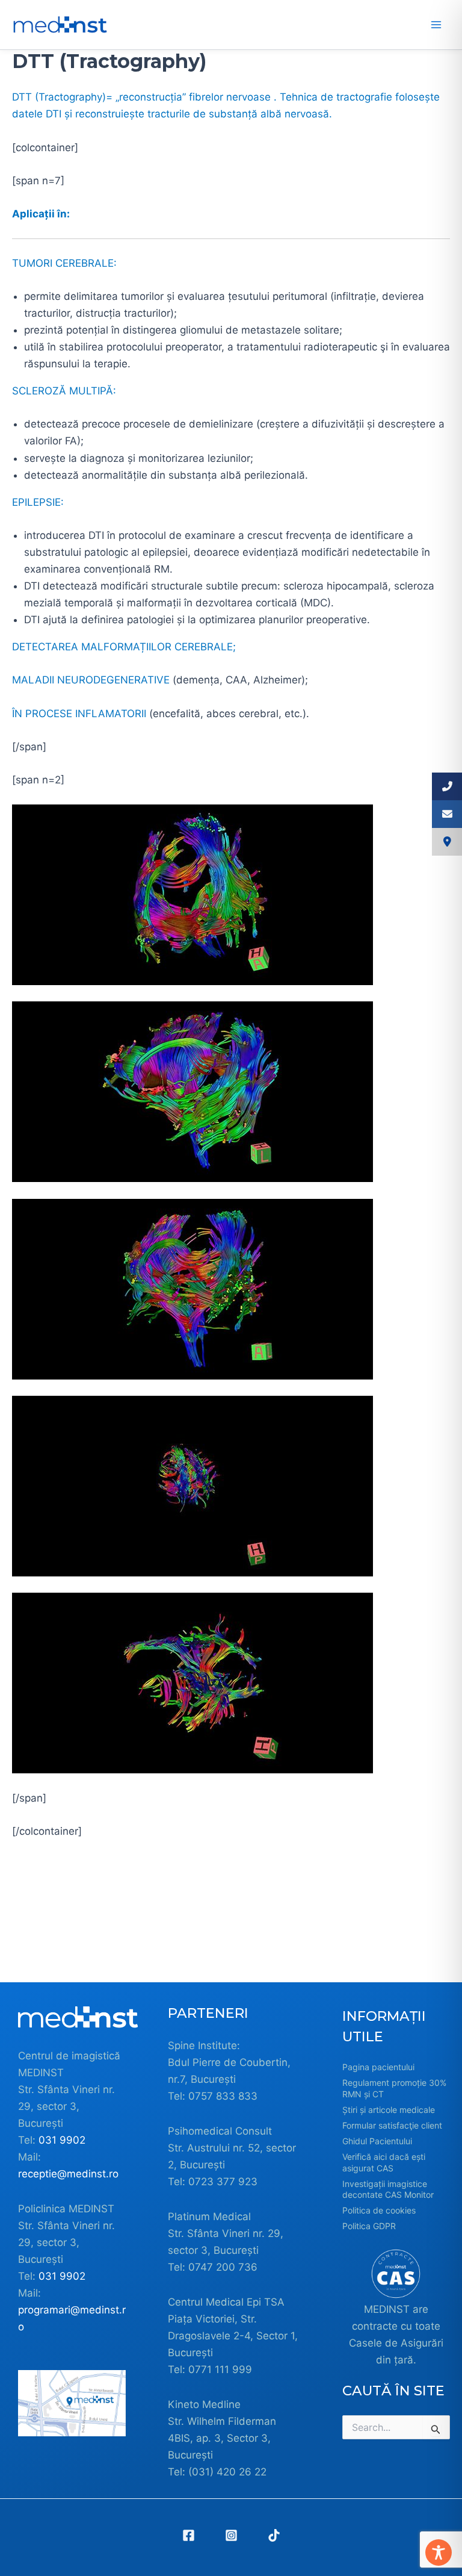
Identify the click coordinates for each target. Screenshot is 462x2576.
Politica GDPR (369, 2226)
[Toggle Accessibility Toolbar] (439, 2553)
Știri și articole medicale (389, 2110)
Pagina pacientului (378, 2067)
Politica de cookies (379, 2210)
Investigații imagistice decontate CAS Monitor (388, 2189)
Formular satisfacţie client (392, 2125)
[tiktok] (274, 2535)
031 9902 (62, 2140)
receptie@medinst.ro (68, 2174)
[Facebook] (189, 2535)
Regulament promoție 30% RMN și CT (394, 2088)
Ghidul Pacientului (377, 2141)
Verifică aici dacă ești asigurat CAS (384, 2162)
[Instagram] (231, 2535)
